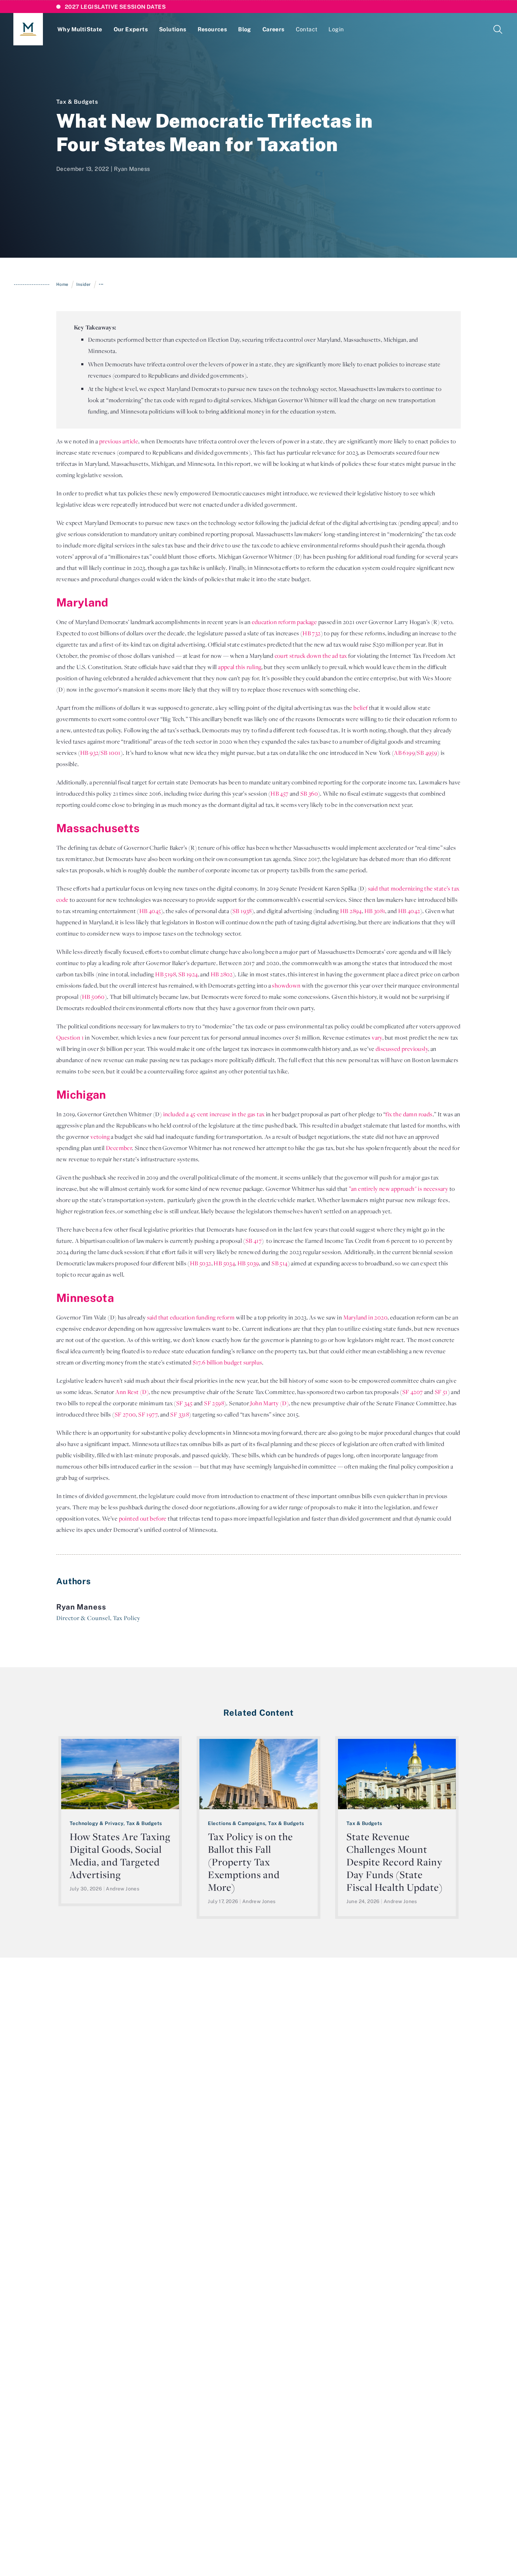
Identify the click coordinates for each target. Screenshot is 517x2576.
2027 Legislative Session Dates (115, 7)
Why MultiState (80, 29)
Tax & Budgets (77, 102)
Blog (245, 29)
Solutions (173, 29)
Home (62, 284)
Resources (212, 29)
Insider (84, 284)
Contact (307, 29)
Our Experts (131, 29)
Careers (273, 29)
